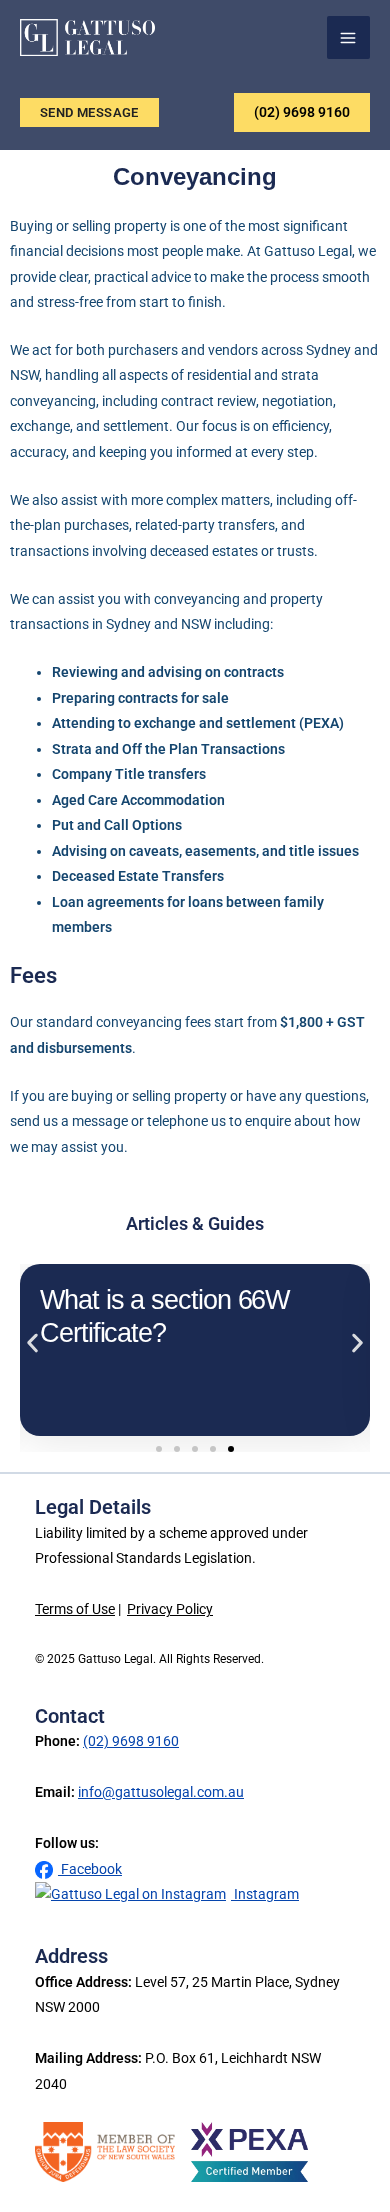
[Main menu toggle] (349, 38)
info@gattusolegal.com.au (161, 1792)
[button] (89, 112)
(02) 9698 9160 (302, 112)
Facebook (90, 1869)
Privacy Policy (170, 1609)
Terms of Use (75, 1609)
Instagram (265, 1894)
